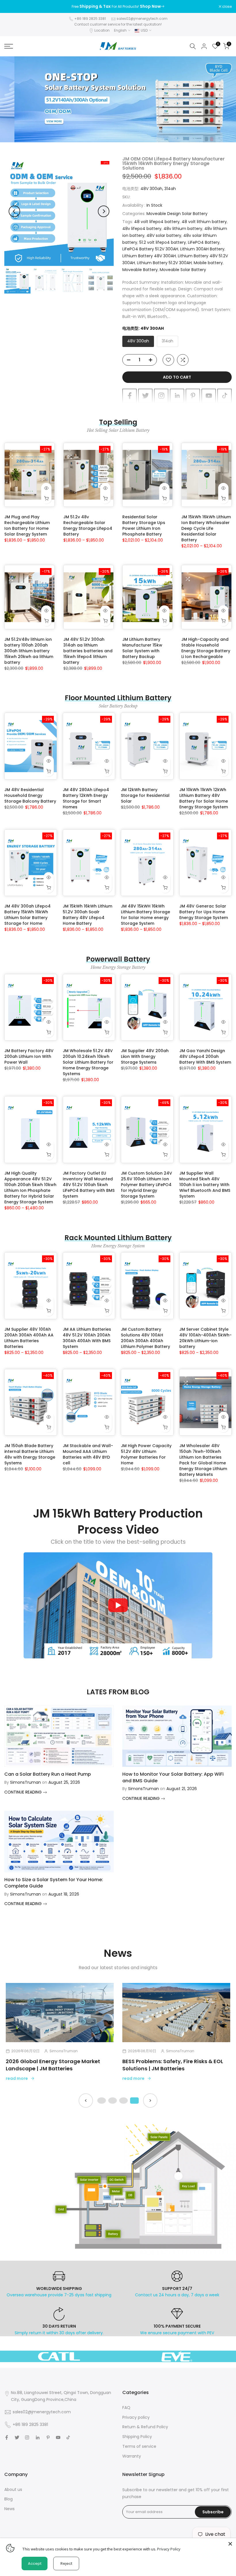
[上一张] (86, 2101)
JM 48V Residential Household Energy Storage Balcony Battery (30, 795)
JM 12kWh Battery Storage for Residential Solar (145, 795)
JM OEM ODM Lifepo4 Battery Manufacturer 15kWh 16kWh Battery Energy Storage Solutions (174, 163)
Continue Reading (24, 1792)
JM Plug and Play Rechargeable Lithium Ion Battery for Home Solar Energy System (27, 525)
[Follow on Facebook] (130, 396)
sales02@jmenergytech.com (142, 19)
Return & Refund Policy (145, 2427)
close (12, 7)
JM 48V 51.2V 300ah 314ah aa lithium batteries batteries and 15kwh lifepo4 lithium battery (88, 651)
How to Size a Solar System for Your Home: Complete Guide (54, 1883)
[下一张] (150, 2101)
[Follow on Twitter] (145, 396)
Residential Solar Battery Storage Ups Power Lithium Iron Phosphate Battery (144, 525)
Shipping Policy (137, 2437)
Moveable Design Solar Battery (177, 214)
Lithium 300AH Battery (202, 249)
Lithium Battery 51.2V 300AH (164, 263)
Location (102, 30)
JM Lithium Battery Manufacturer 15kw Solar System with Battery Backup (142, 648)
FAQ (126, 2408)
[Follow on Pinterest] (193, 396)
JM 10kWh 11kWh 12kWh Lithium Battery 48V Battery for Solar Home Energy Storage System (204, 798)
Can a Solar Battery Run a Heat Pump (48, 1774)
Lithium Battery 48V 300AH (149, 256)
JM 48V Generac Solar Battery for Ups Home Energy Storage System (204, 912)
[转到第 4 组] (134, 2101)
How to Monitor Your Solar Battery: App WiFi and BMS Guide (173, 1777)
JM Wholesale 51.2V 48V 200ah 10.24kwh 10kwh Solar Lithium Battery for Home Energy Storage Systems (88, 1062)
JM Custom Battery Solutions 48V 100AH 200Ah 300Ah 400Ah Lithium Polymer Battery (145, 1338)
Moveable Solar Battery (183, 270)
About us (13, 2489)
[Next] (104, 211)
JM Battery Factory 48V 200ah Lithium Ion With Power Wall (29, 1056)
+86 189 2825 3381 (90, 19)
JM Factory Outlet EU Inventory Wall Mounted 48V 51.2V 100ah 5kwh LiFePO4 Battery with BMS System (89, 1185)
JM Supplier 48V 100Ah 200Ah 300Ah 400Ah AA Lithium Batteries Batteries (29, 1338)
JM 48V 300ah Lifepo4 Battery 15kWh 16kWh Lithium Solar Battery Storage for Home (27, 915)
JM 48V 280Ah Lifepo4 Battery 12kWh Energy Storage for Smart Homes (86, 798)
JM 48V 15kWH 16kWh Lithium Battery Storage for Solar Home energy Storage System (145, 915)
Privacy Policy (169, 2549)
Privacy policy (136, 2417)
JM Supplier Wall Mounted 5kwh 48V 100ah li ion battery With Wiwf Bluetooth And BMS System (205, 1185)
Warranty (132, 2456)
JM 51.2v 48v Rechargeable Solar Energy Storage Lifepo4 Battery (88, 525)
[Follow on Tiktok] (224, 396)
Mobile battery (208, 263)
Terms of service (139, 2446)
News (9, 2509)
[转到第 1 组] (102, 2101)
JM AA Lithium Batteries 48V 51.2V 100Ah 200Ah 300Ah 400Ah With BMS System (87, 1338)
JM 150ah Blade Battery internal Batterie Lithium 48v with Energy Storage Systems (30, 1454)
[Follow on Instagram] (161, 396)
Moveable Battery (140, 270)
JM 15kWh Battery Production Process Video (118, 1522)
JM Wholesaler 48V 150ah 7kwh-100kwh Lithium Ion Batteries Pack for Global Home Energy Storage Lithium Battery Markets (203, 1460)
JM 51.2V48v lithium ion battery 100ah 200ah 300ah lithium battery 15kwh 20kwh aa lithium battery (29, 651)
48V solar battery (164, 235)
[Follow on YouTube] (209, 396)
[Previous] (14, 211)
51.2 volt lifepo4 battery (163, 242)
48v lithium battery (183, 229)
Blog (8, 2499)
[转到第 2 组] (113, 2101)
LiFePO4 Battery (204, 242)
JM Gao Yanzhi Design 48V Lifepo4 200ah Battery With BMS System (205, 1056)
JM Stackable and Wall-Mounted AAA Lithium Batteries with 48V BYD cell (88, 1454)
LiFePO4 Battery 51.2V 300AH (150, 249)
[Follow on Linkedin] (177, 396)
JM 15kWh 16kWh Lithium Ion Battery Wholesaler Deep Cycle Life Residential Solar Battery (206, 528)
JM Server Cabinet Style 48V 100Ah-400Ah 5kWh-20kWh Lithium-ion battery (205, 1338)
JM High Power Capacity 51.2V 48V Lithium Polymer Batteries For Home (146, 1454)
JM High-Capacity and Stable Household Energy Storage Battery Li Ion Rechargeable (206, 648)
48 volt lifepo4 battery (157, 222)
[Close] (230, 2544)
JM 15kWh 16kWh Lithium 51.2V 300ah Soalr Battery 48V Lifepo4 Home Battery (87, 915)
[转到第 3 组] (123, 2101)
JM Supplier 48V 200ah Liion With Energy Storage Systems (145, 1056)
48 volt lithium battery (204, 222)
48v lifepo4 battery (142, 229)
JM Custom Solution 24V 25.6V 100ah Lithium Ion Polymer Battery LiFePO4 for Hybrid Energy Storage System (146, 1185)
